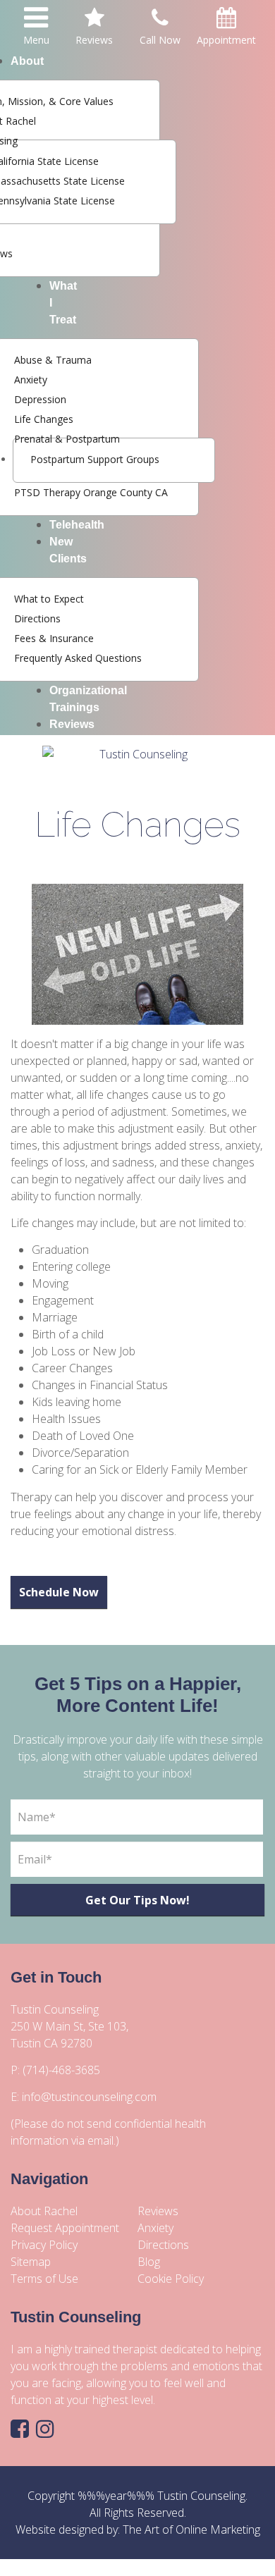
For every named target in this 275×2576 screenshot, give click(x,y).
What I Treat (63, 303)
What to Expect (49, 599)
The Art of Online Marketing (191, 2529)
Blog (149, 2262)
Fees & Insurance (54, 638)
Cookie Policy (171, 2279)
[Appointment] (226, 21)
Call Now (160, 40)
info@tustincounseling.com (89, 2097)
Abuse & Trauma (53, 360)
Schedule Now (59, 1592)
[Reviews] (94, 21)
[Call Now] (160, 21)
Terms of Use (44, 2279)
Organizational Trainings (88, 699)
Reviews (72, 724)
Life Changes (44, 419)
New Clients (68, 550)
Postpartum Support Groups (95, 459)
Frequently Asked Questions (78, 658)
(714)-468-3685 (61, 2070)
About (27, 61)
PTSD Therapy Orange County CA (91, 492)
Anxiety (31, 380)
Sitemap (31, 2262)
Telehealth (77, 525)
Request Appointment (65, 2228)
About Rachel (44, 2211)
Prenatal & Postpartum (67, 439)
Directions (37, 618)
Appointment (226, 40)
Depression (40, 399)
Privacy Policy (44, 2245)
